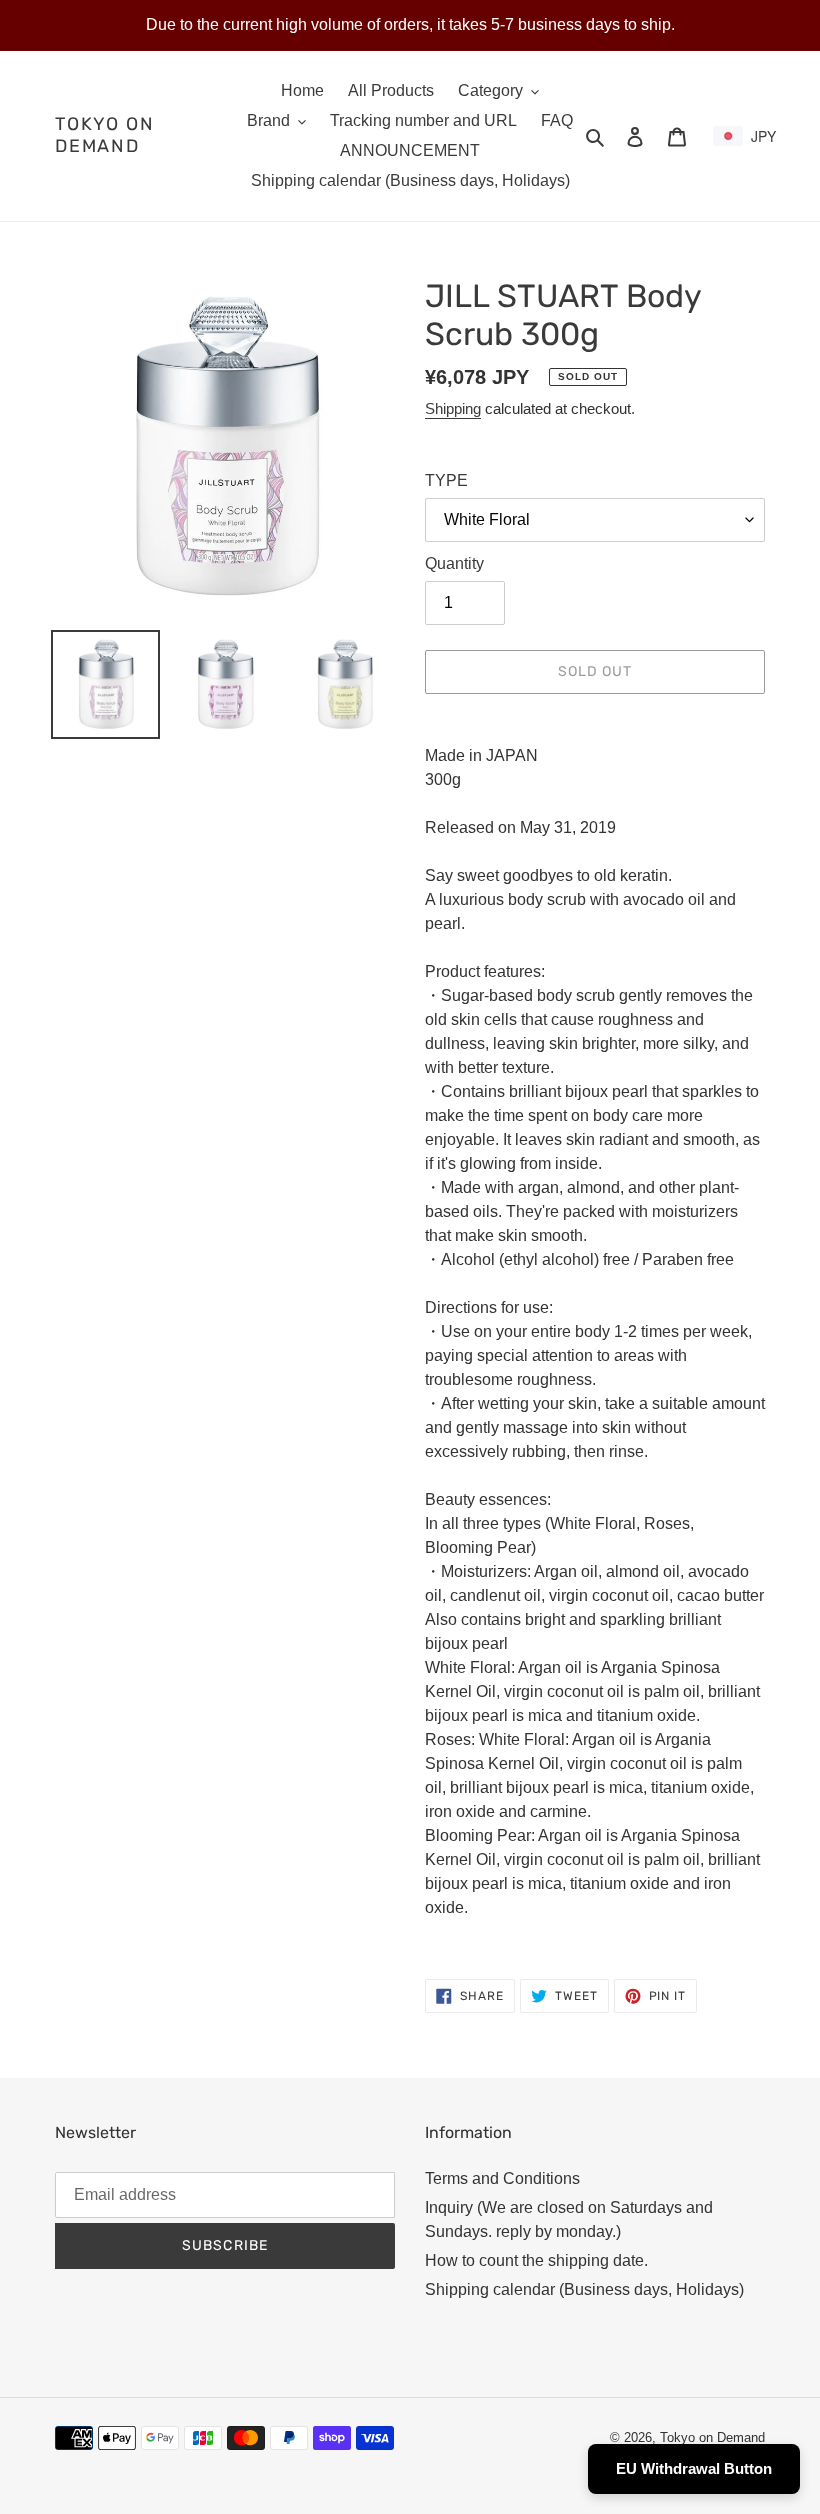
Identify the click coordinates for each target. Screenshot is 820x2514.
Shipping (453, 408)
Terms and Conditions (502, 2178)
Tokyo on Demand (104, 135)
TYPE (446, 480)
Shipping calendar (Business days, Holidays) (584, 2289)
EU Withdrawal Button (694, 2468)
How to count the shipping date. (536, 2260)
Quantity (454, 563)
